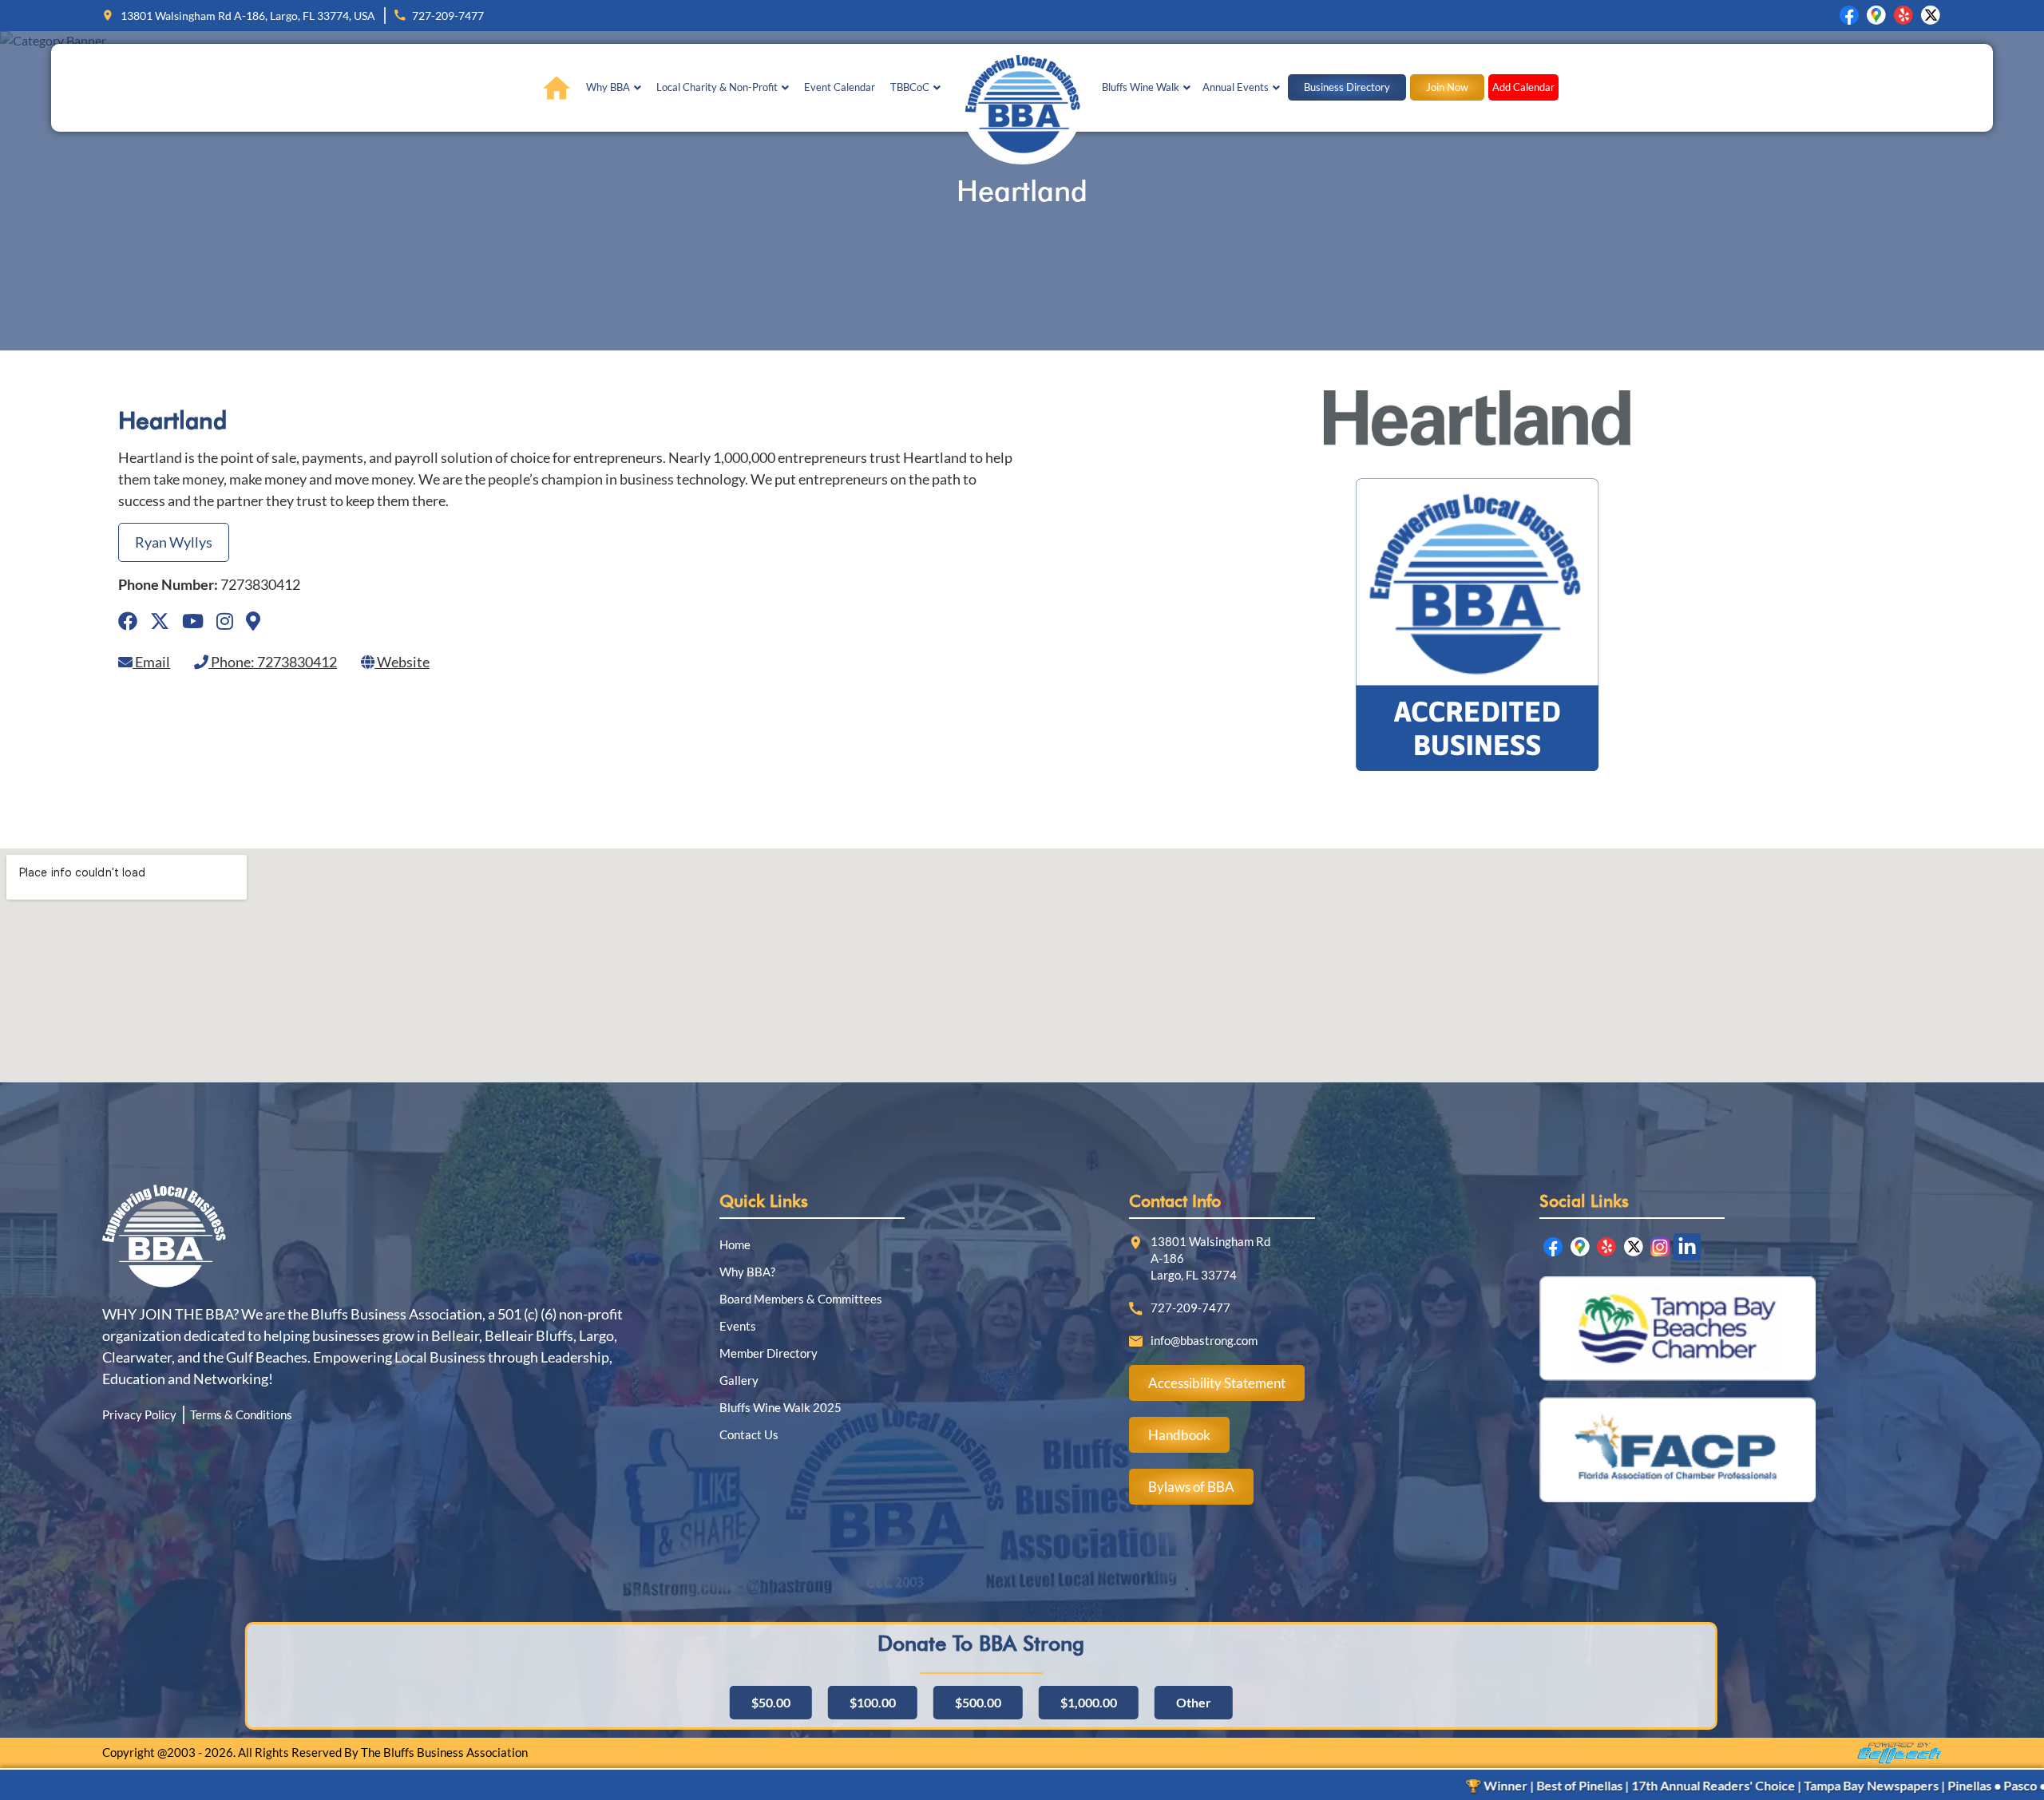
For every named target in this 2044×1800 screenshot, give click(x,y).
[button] (614, 87)
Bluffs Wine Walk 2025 (780, 1407)
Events (738, 1326)
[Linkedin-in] (1687, 1247)
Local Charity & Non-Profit (717, 87)
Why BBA (608, 87)
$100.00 (873, 1702)
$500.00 (978, 1702)
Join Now (1447, 87)
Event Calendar (840, 87)
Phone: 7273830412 (273, 662)
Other (1194, 1702)
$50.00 (771, 1702)
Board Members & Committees (801, 1299)
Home (735, 1244)
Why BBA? (747, 1272)
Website (402, 662)
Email (151, 662)
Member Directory (768, 1353)
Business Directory (1347, 87)
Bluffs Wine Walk (1141, 87)
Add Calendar (1523, 87)
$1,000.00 (1089, 1702)
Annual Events (1236, 87)
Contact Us (749, 1434)
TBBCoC (910, 87)
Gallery (739, 1380)
